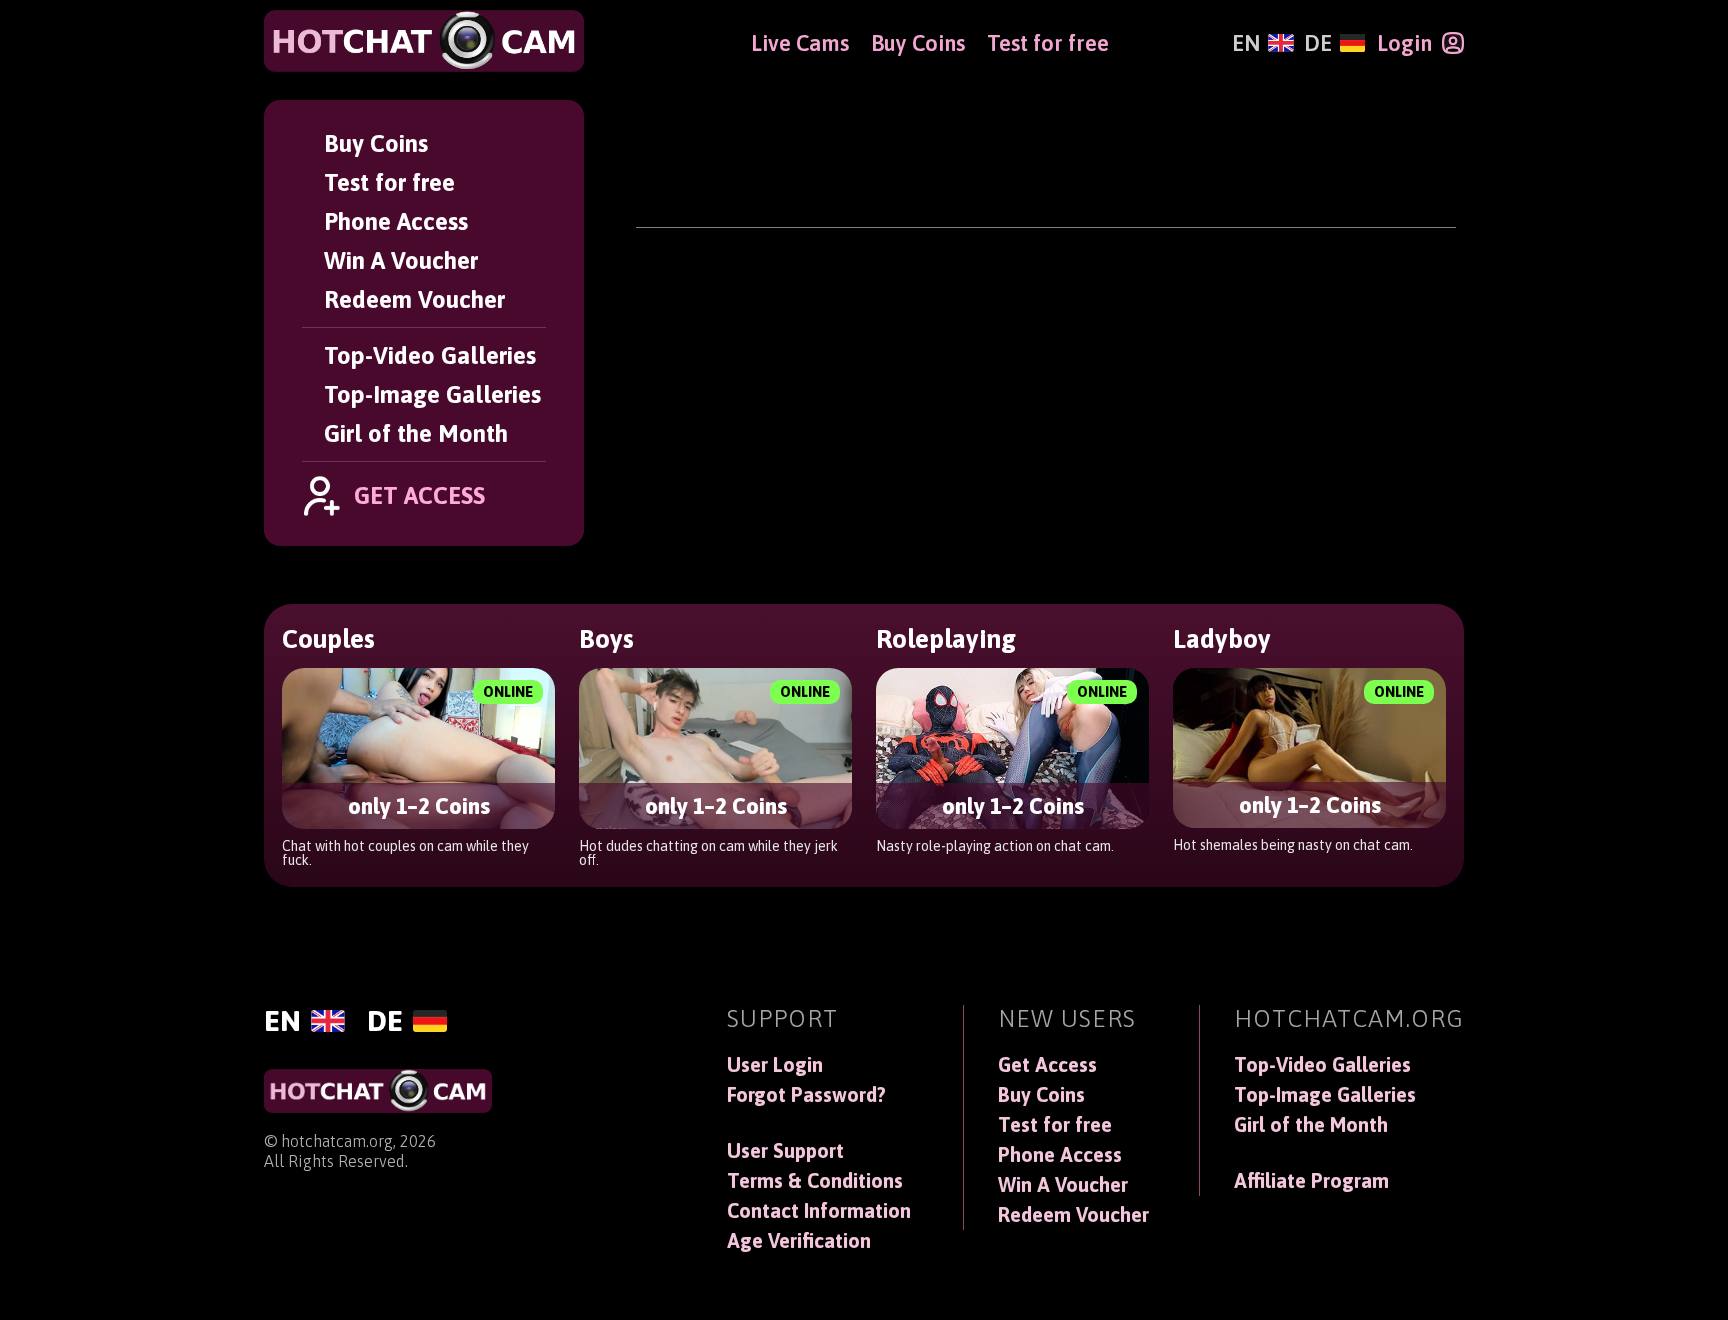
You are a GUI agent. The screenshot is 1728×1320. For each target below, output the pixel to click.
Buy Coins (376, 143)
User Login (775, 1065)
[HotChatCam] (424, 41)
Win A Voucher (401, 260)
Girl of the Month (416, 433)
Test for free (389, 182)
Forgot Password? (806, 1095)
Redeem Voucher (414, 299)
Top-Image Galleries (432, 394)
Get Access (1047, 1065)
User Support (785, 1151)
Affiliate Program (1311, 1181)
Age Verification (799, 1241)
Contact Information (819, 1211)
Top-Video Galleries (430, 355)
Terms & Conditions (815, 1181)
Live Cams (800, 43)
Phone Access (396, 221)
